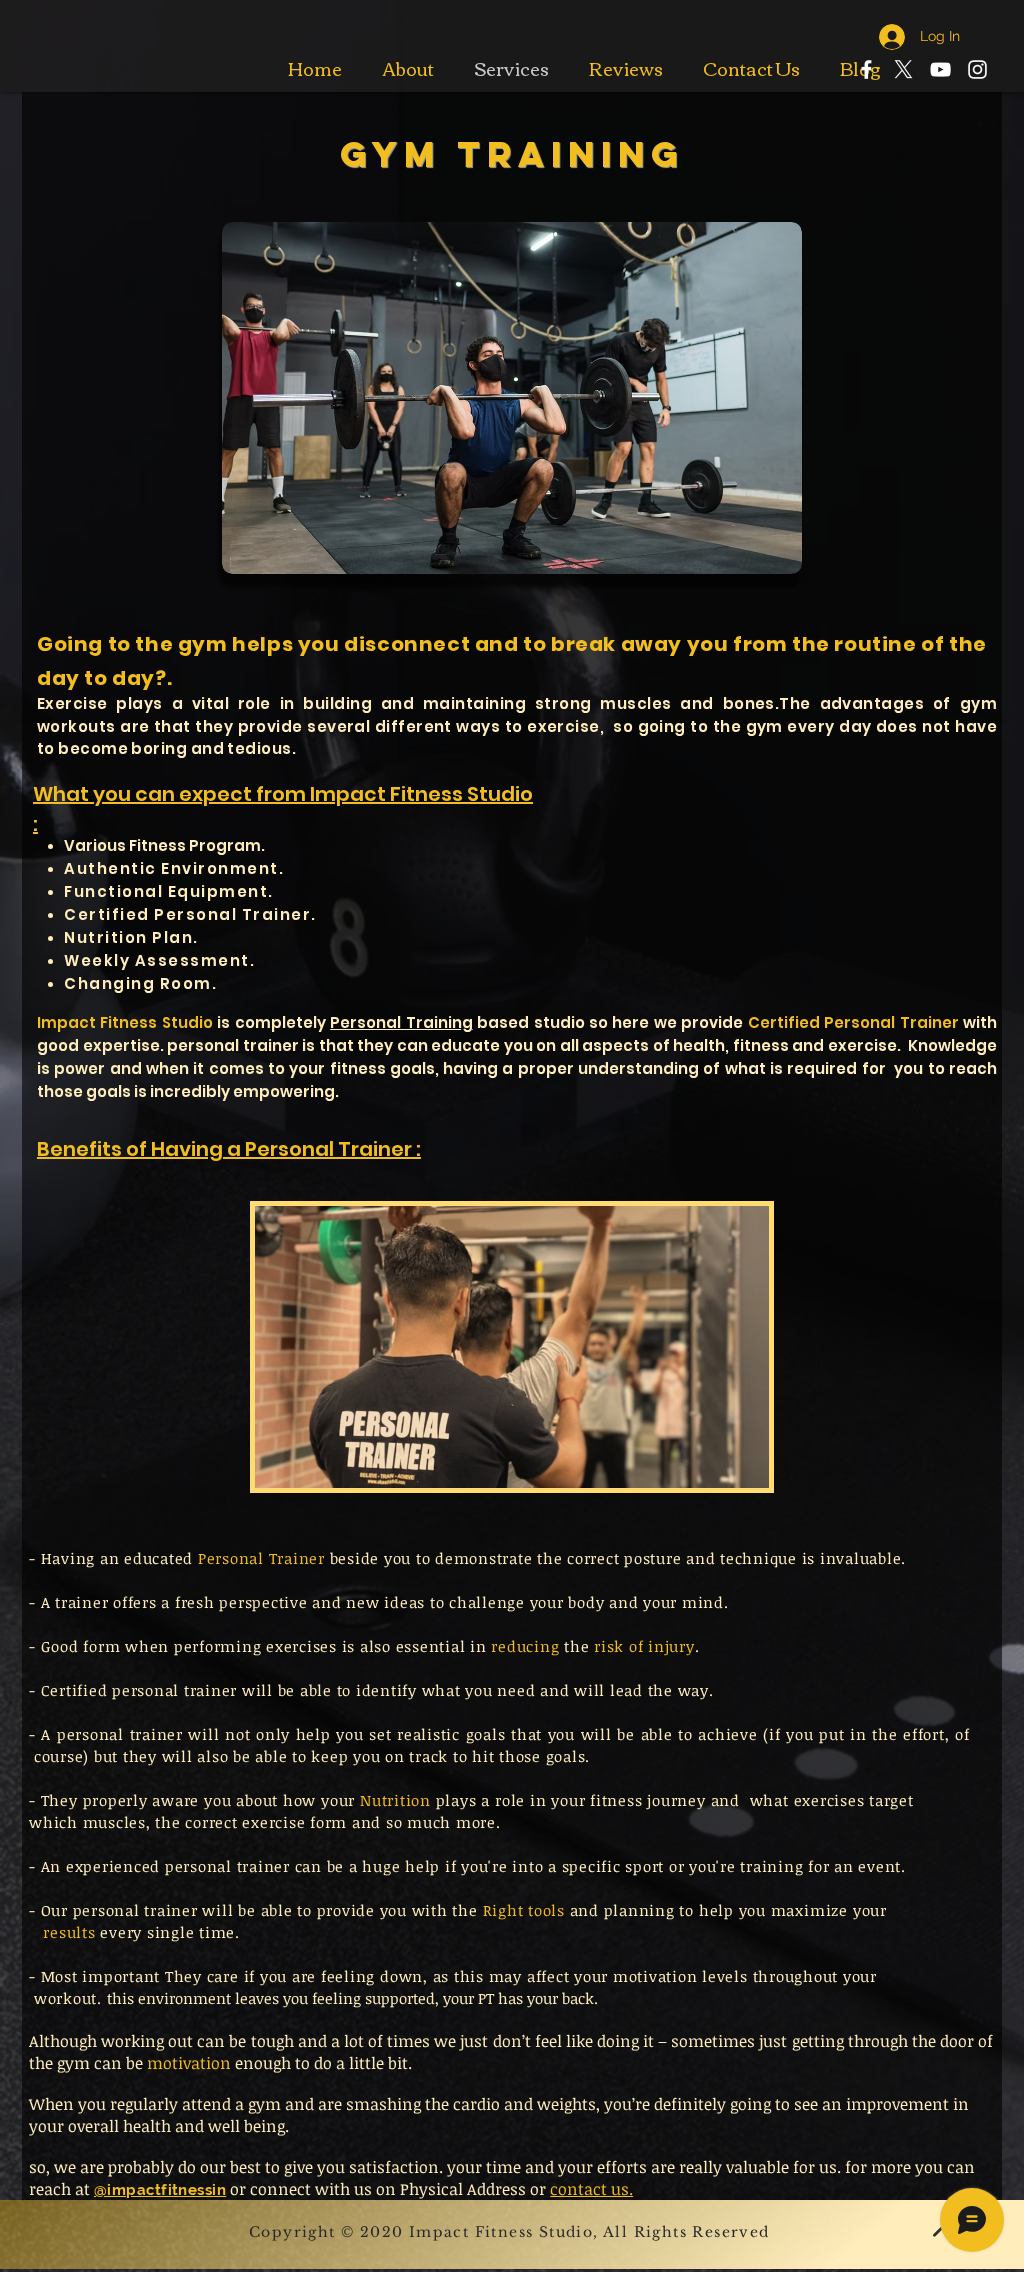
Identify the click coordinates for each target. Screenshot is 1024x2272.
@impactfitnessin (160, 2190)
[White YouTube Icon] (940, 69)
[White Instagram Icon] (977, 69)
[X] (903, 69)
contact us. (591, 2189)
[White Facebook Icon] (866, 69)
